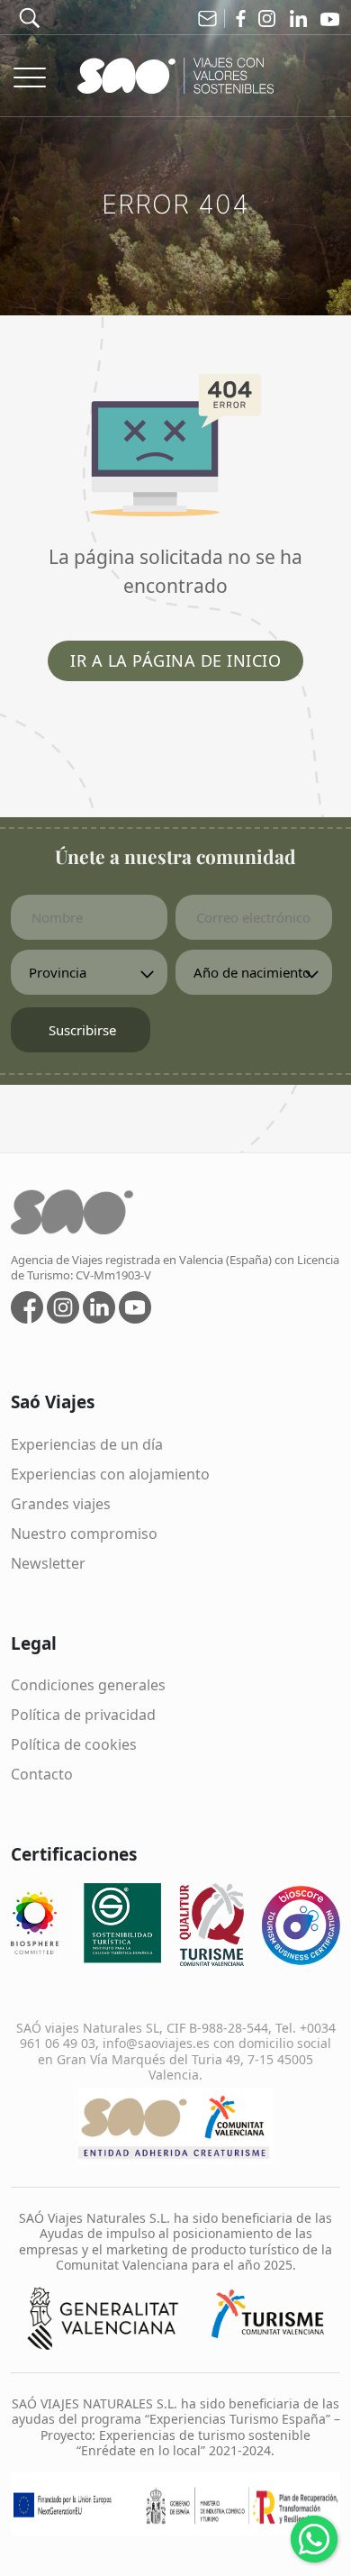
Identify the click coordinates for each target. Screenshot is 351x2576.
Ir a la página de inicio (175, 660)
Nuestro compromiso (84, 1534)
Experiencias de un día (87, 1444)
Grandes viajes (61, 1504)
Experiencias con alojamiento (110, 1474)
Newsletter (48, 1563)
